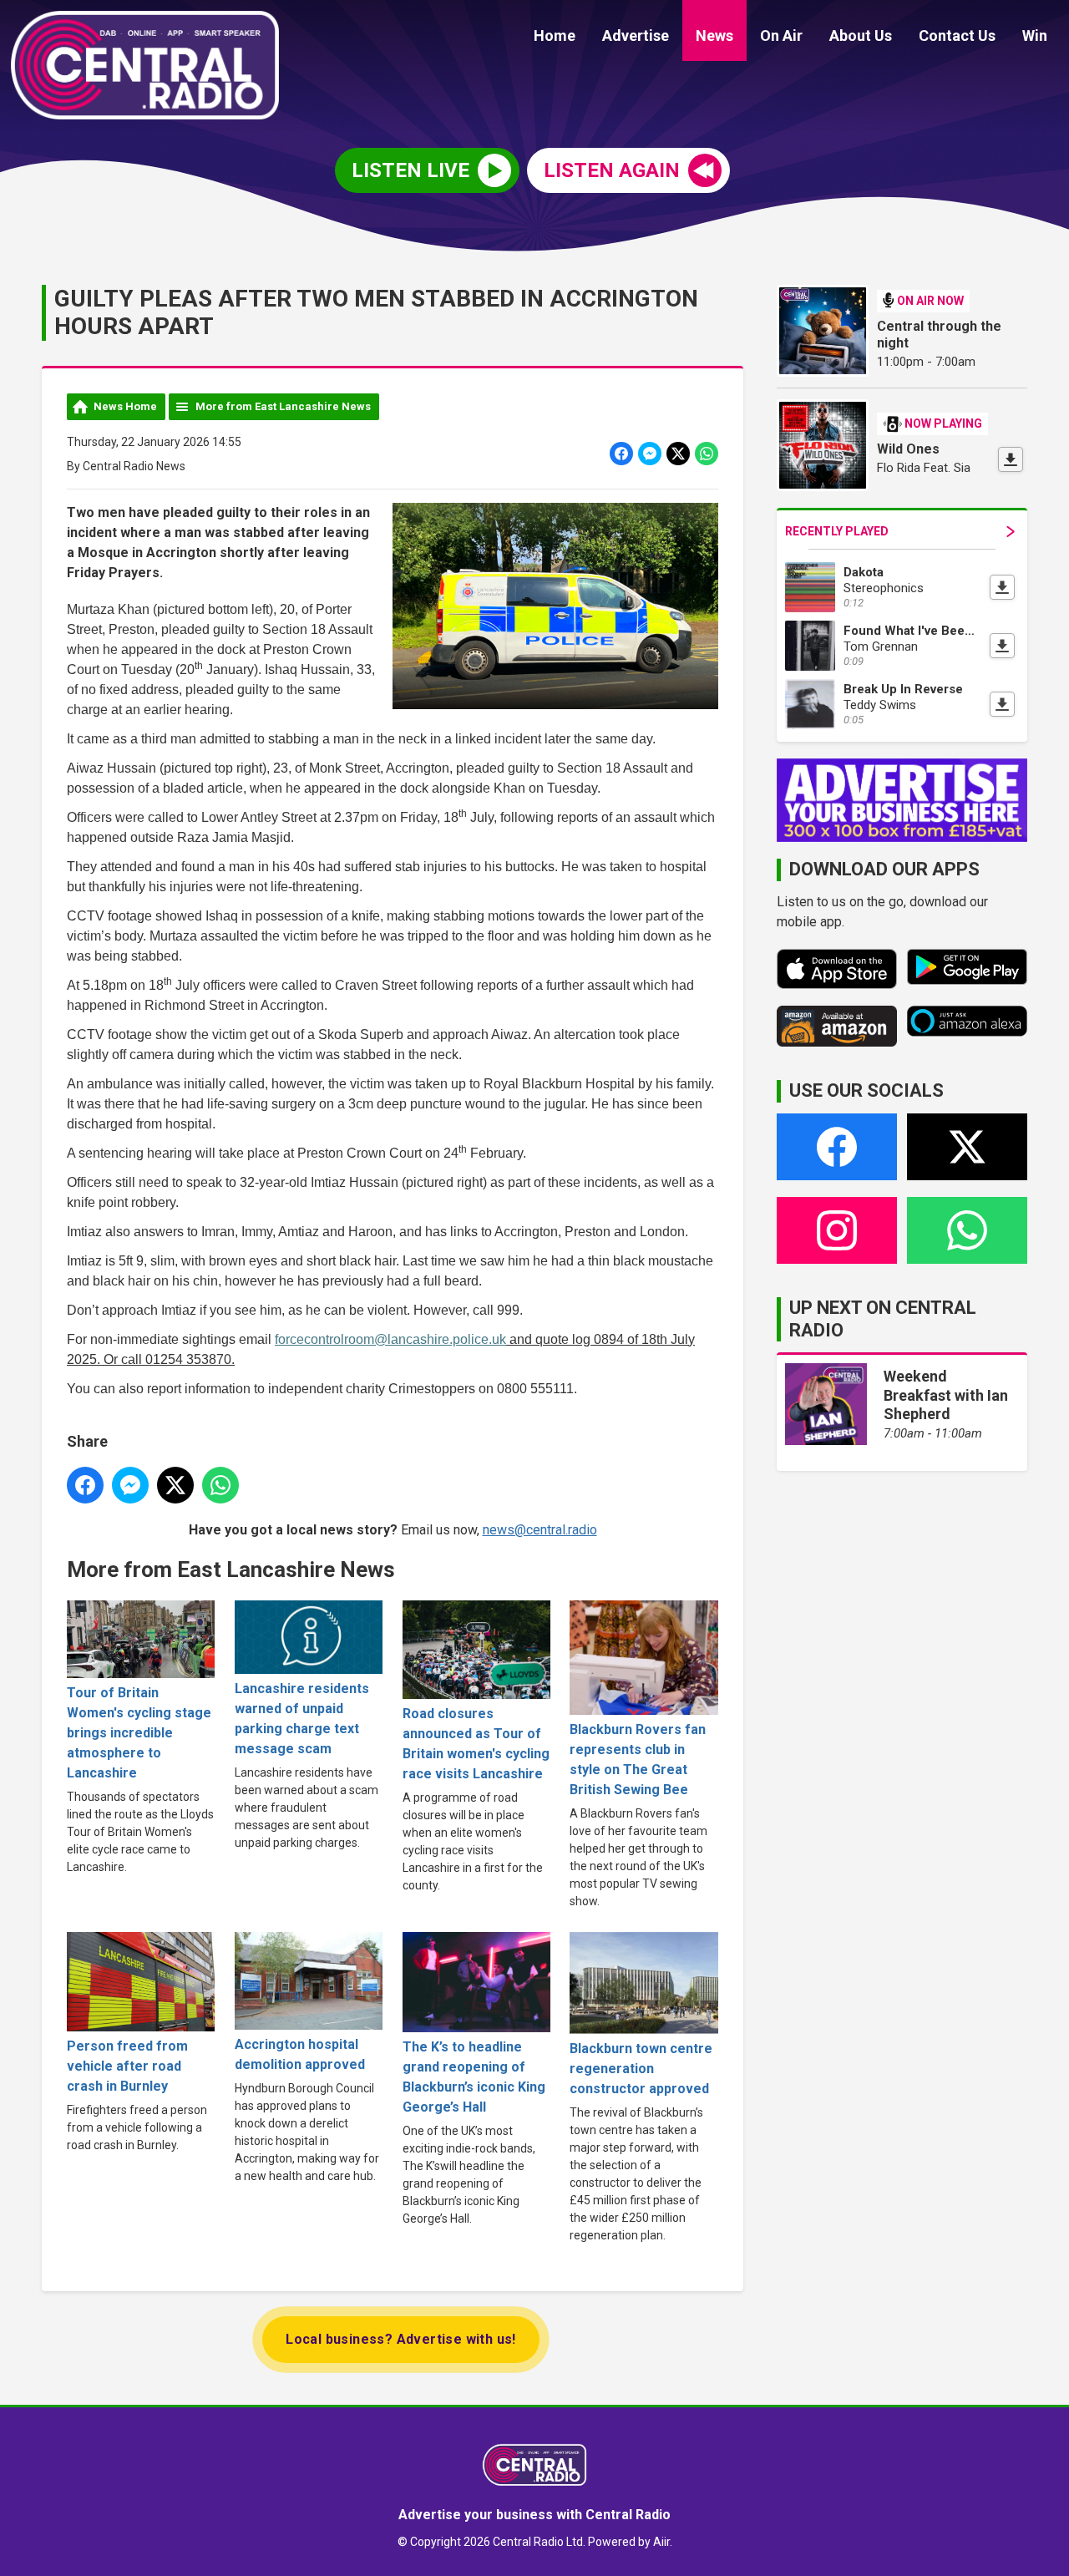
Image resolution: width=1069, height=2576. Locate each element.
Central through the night (939, 335)
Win (1035, 35)
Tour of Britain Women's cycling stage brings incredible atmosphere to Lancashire (139, 1733)
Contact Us (957, 35)
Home (555, 35)
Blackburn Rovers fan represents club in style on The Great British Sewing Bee (638, 1760)
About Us (861, 35)
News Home (125, 406)
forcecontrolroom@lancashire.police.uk (390, 1339)
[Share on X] (678, 454)
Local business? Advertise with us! (401, 2339)
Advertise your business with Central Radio (534, 2515)
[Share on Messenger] (650, 454)
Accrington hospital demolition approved (300, 2054)
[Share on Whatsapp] (707, 454)
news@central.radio (540, 1530)
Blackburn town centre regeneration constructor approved (641, 2069)
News (714, 35)
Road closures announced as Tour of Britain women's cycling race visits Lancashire (476, 1744)
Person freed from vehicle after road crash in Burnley (127, 2066)
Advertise (636, 35)
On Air (781, 35)
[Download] (1011, 459)
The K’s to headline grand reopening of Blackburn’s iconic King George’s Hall (474, 2077)
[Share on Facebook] (621, 454)
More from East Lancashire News (283, 406)
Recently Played (837, 531)
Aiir (661, 2542)
